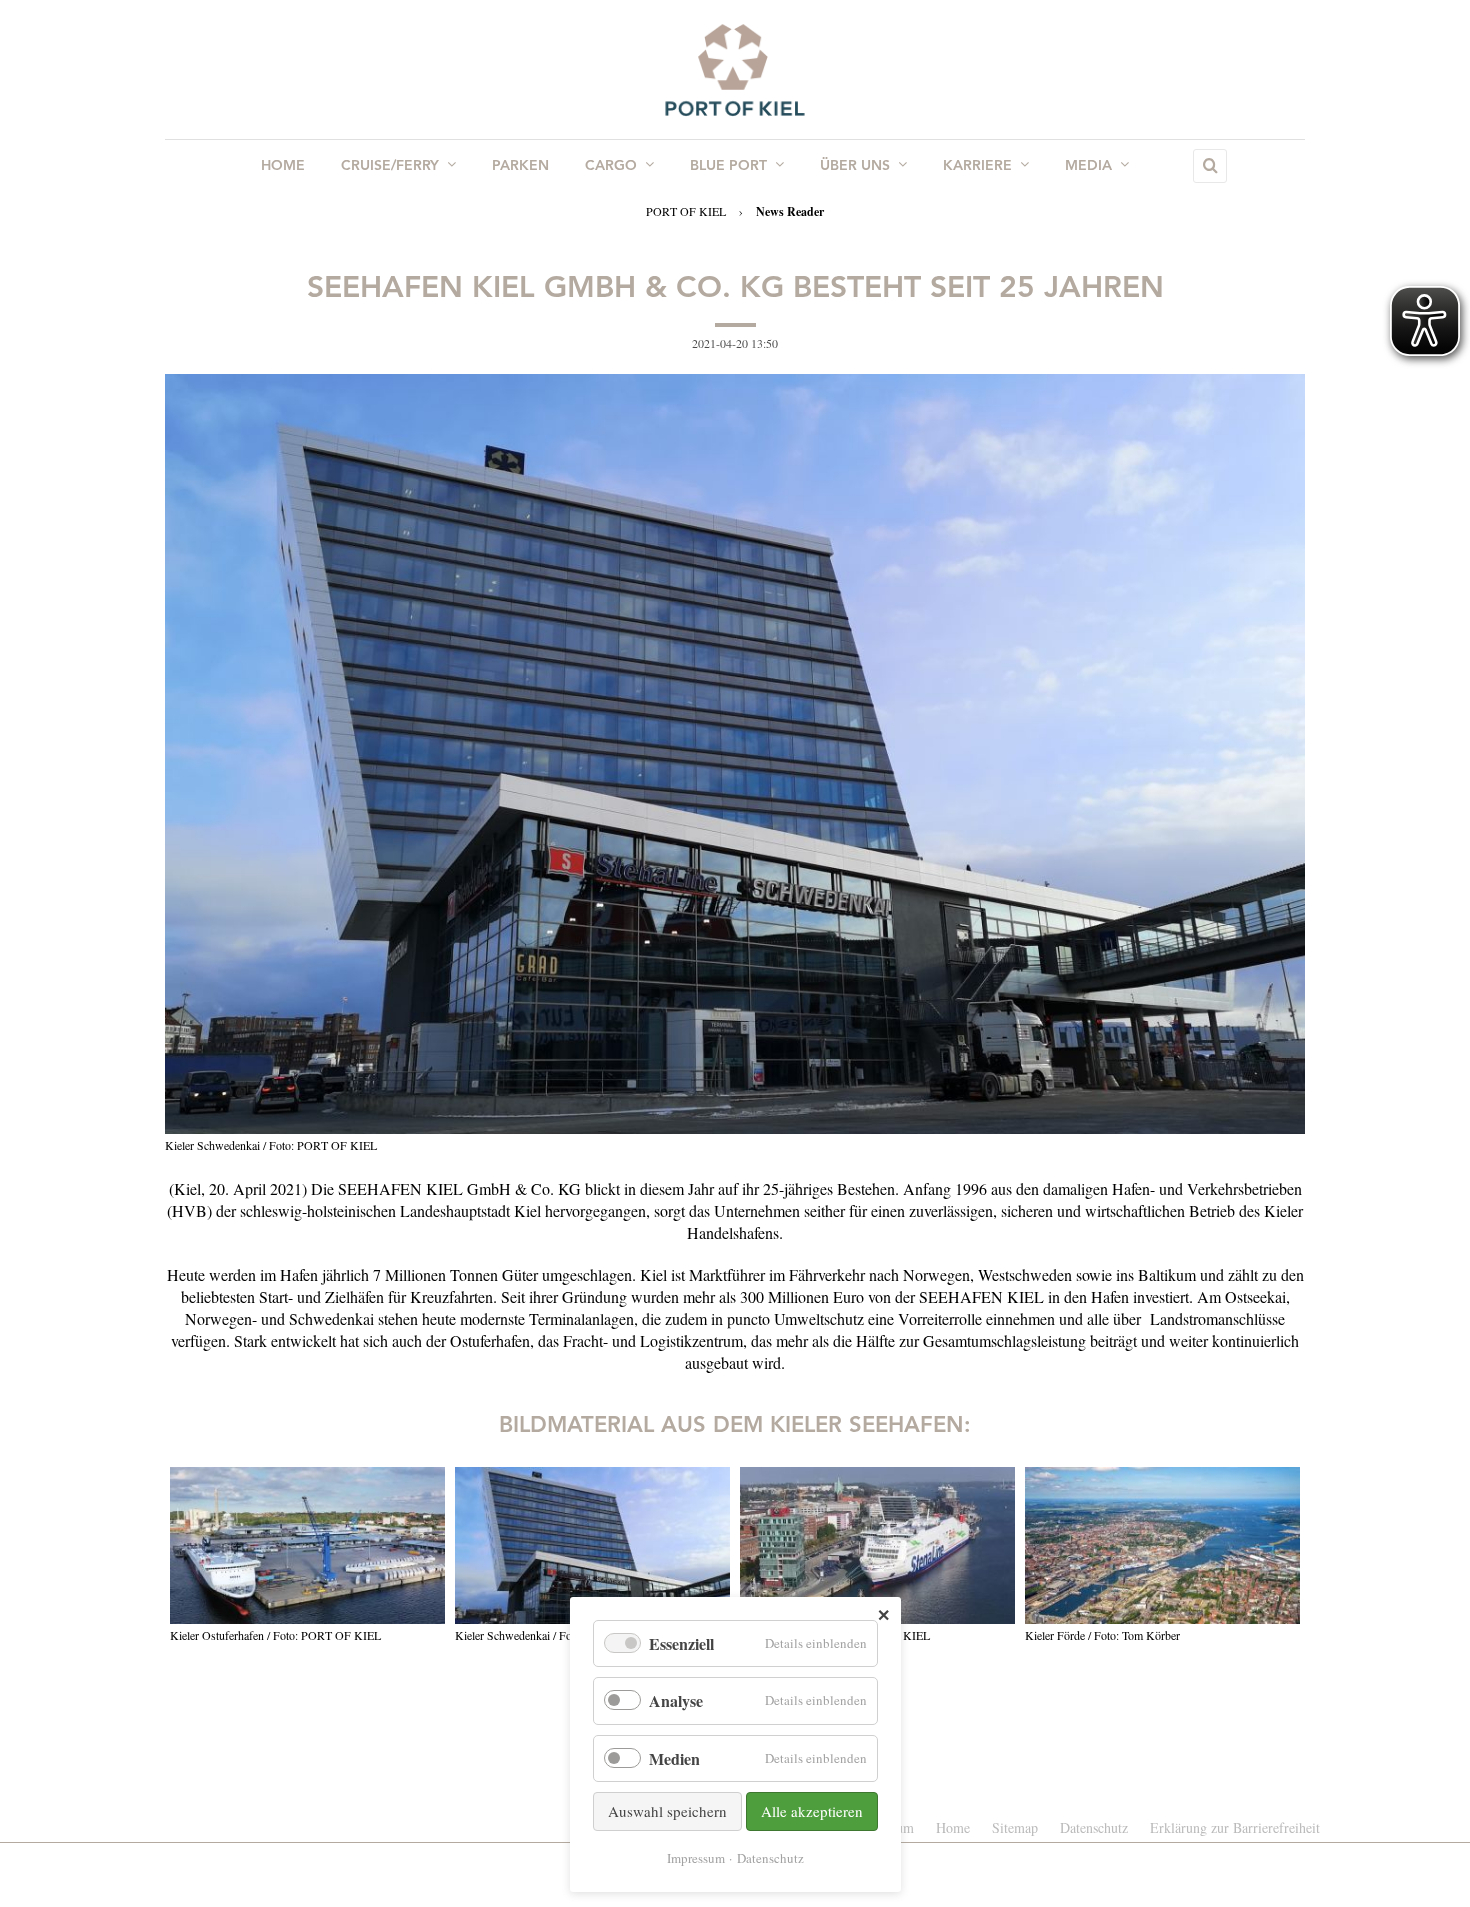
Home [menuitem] (283, 166)
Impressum (696, 1858)
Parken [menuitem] (520, 166)
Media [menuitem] (1088, 166)
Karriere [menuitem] (977, 166)
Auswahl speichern (667, 1811)
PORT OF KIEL (686, 211)
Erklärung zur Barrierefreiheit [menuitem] (1235, 1827)
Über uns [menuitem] (855, 166)
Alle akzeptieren (812, 1811)
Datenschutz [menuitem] (1094, 1827)
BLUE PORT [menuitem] (728, 166)
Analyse (676, 1700)
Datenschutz (770, 1858)
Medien (674, 1758)
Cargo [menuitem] (611, 166)
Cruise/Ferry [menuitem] (390, 166)
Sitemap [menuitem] (1015, 1827)
